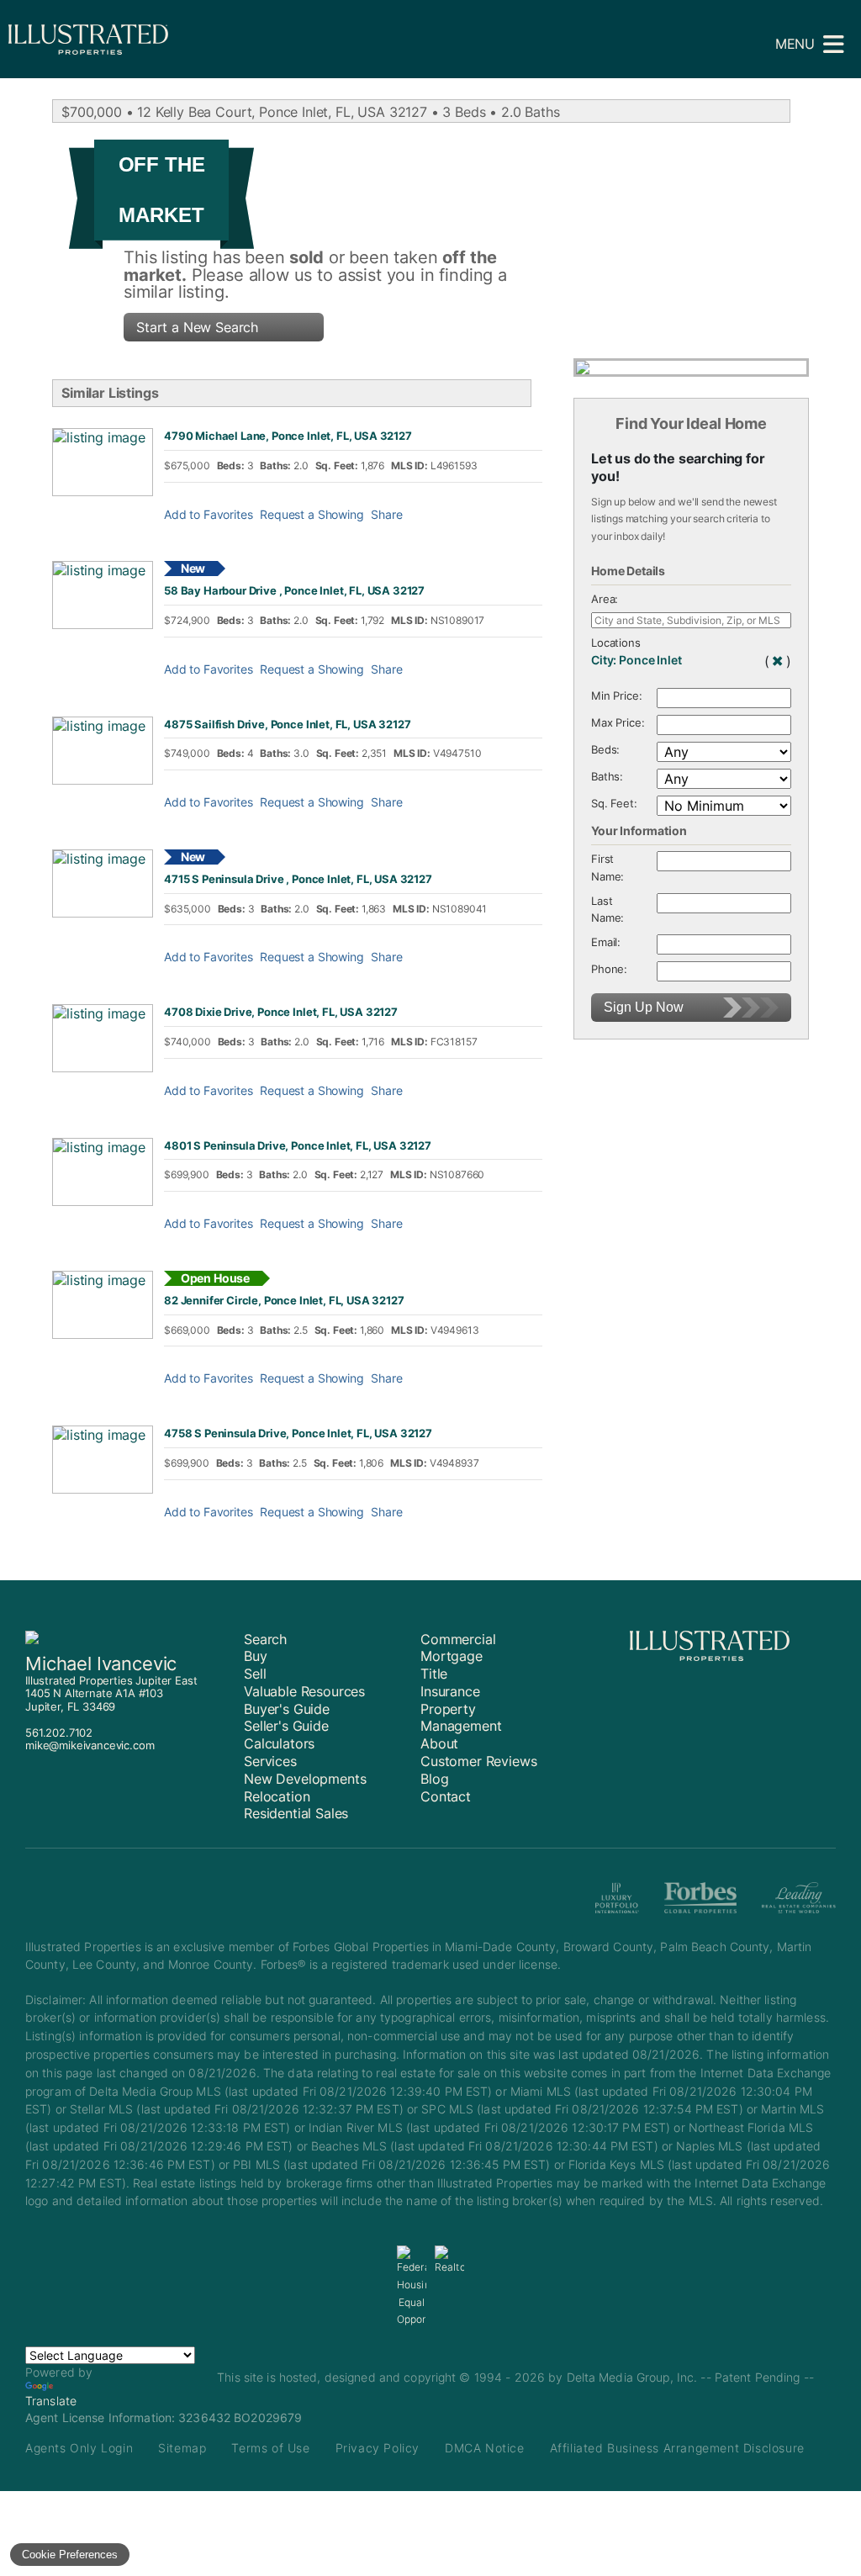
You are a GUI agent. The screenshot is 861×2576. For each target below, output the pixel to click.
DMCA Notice (485, 2448)
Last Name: (607, 910)
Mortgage (452, 1656)
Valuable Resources (304, 1691)
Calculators (279, 1743)
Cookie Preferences (70, 2555)
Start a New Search (197, 327)
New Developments (305, 1779)
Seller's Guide (286, 1726)
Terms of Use (270, 2448)
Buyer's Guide (287, 1709)
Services (270, 1761)
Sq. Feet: (614, 804)
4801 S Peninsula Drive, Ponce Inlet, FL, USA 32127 (298, 1146)
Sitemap (182, 2448)
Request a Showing (312, 515)
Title (434, 1674)
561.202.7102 (59, 1732)
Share (386, 515)
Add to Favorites (208, 515)
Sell (255, 1674)
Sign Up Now (644, 1007)
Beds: (605, 750)
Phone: (609, 969)
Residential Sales (296, 1813)
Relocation (277, 1796)
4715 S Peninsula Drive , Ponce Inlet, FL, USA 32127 (298, 879)
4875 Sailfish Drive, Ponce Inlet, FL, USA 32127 (287, 725)
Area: (605, 599)
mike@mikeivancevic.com (90, 1745)
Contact (446, 1796)
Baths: (607, 777)
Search (265, 1639)
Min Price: (616, 696)
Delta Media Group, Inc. (632, 2377)
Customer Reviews (478, 1761)
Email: (606, 942)
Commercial (458, 1639)
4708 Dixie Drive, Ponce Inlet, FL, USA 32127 (281, 1012)
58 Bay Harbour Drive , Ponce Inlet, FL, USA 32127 (294, 591)
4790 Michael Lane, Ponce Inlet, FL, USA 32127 (288, 436)
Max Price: (618, 723)
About (439, 1743)
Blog (434, 1779)
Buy (256, 1656)
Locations (616, 643)
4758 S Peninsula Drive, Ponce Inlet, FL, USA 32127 (298, 1433)
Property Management (461, 1718)
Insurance (450, 1691)
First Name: (607, 868)
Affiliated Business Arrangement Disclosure (677, 2448)
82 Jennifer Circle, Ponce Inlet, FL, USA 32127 (284, 1301)
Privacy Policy (378, 2448)
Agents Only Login (79, 2448)
